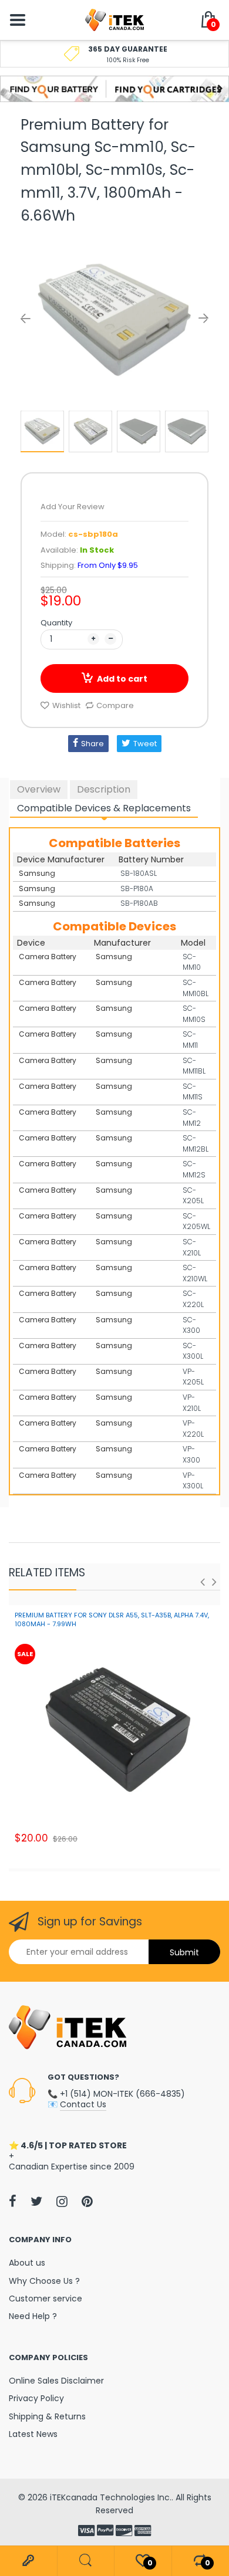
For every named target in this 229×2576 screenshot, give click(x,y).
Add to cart (122, 679)
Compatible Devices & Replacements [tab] (104, 808)
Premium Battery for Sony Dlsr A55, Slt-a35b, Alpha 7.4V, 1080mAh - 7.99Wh (112, 1619)
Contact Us (83, 2104)
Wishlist (66, 705)
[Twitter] (36, 2201)
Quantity (56, 623)
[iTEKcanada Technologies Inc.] (114, 19)
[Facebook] (13, 2201)
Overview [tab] (39, 789)
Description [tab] (104, 789)
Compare (115, 705)
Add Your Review (73, 507)
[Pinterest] (87, 2201)
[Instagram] (62, 2201)
